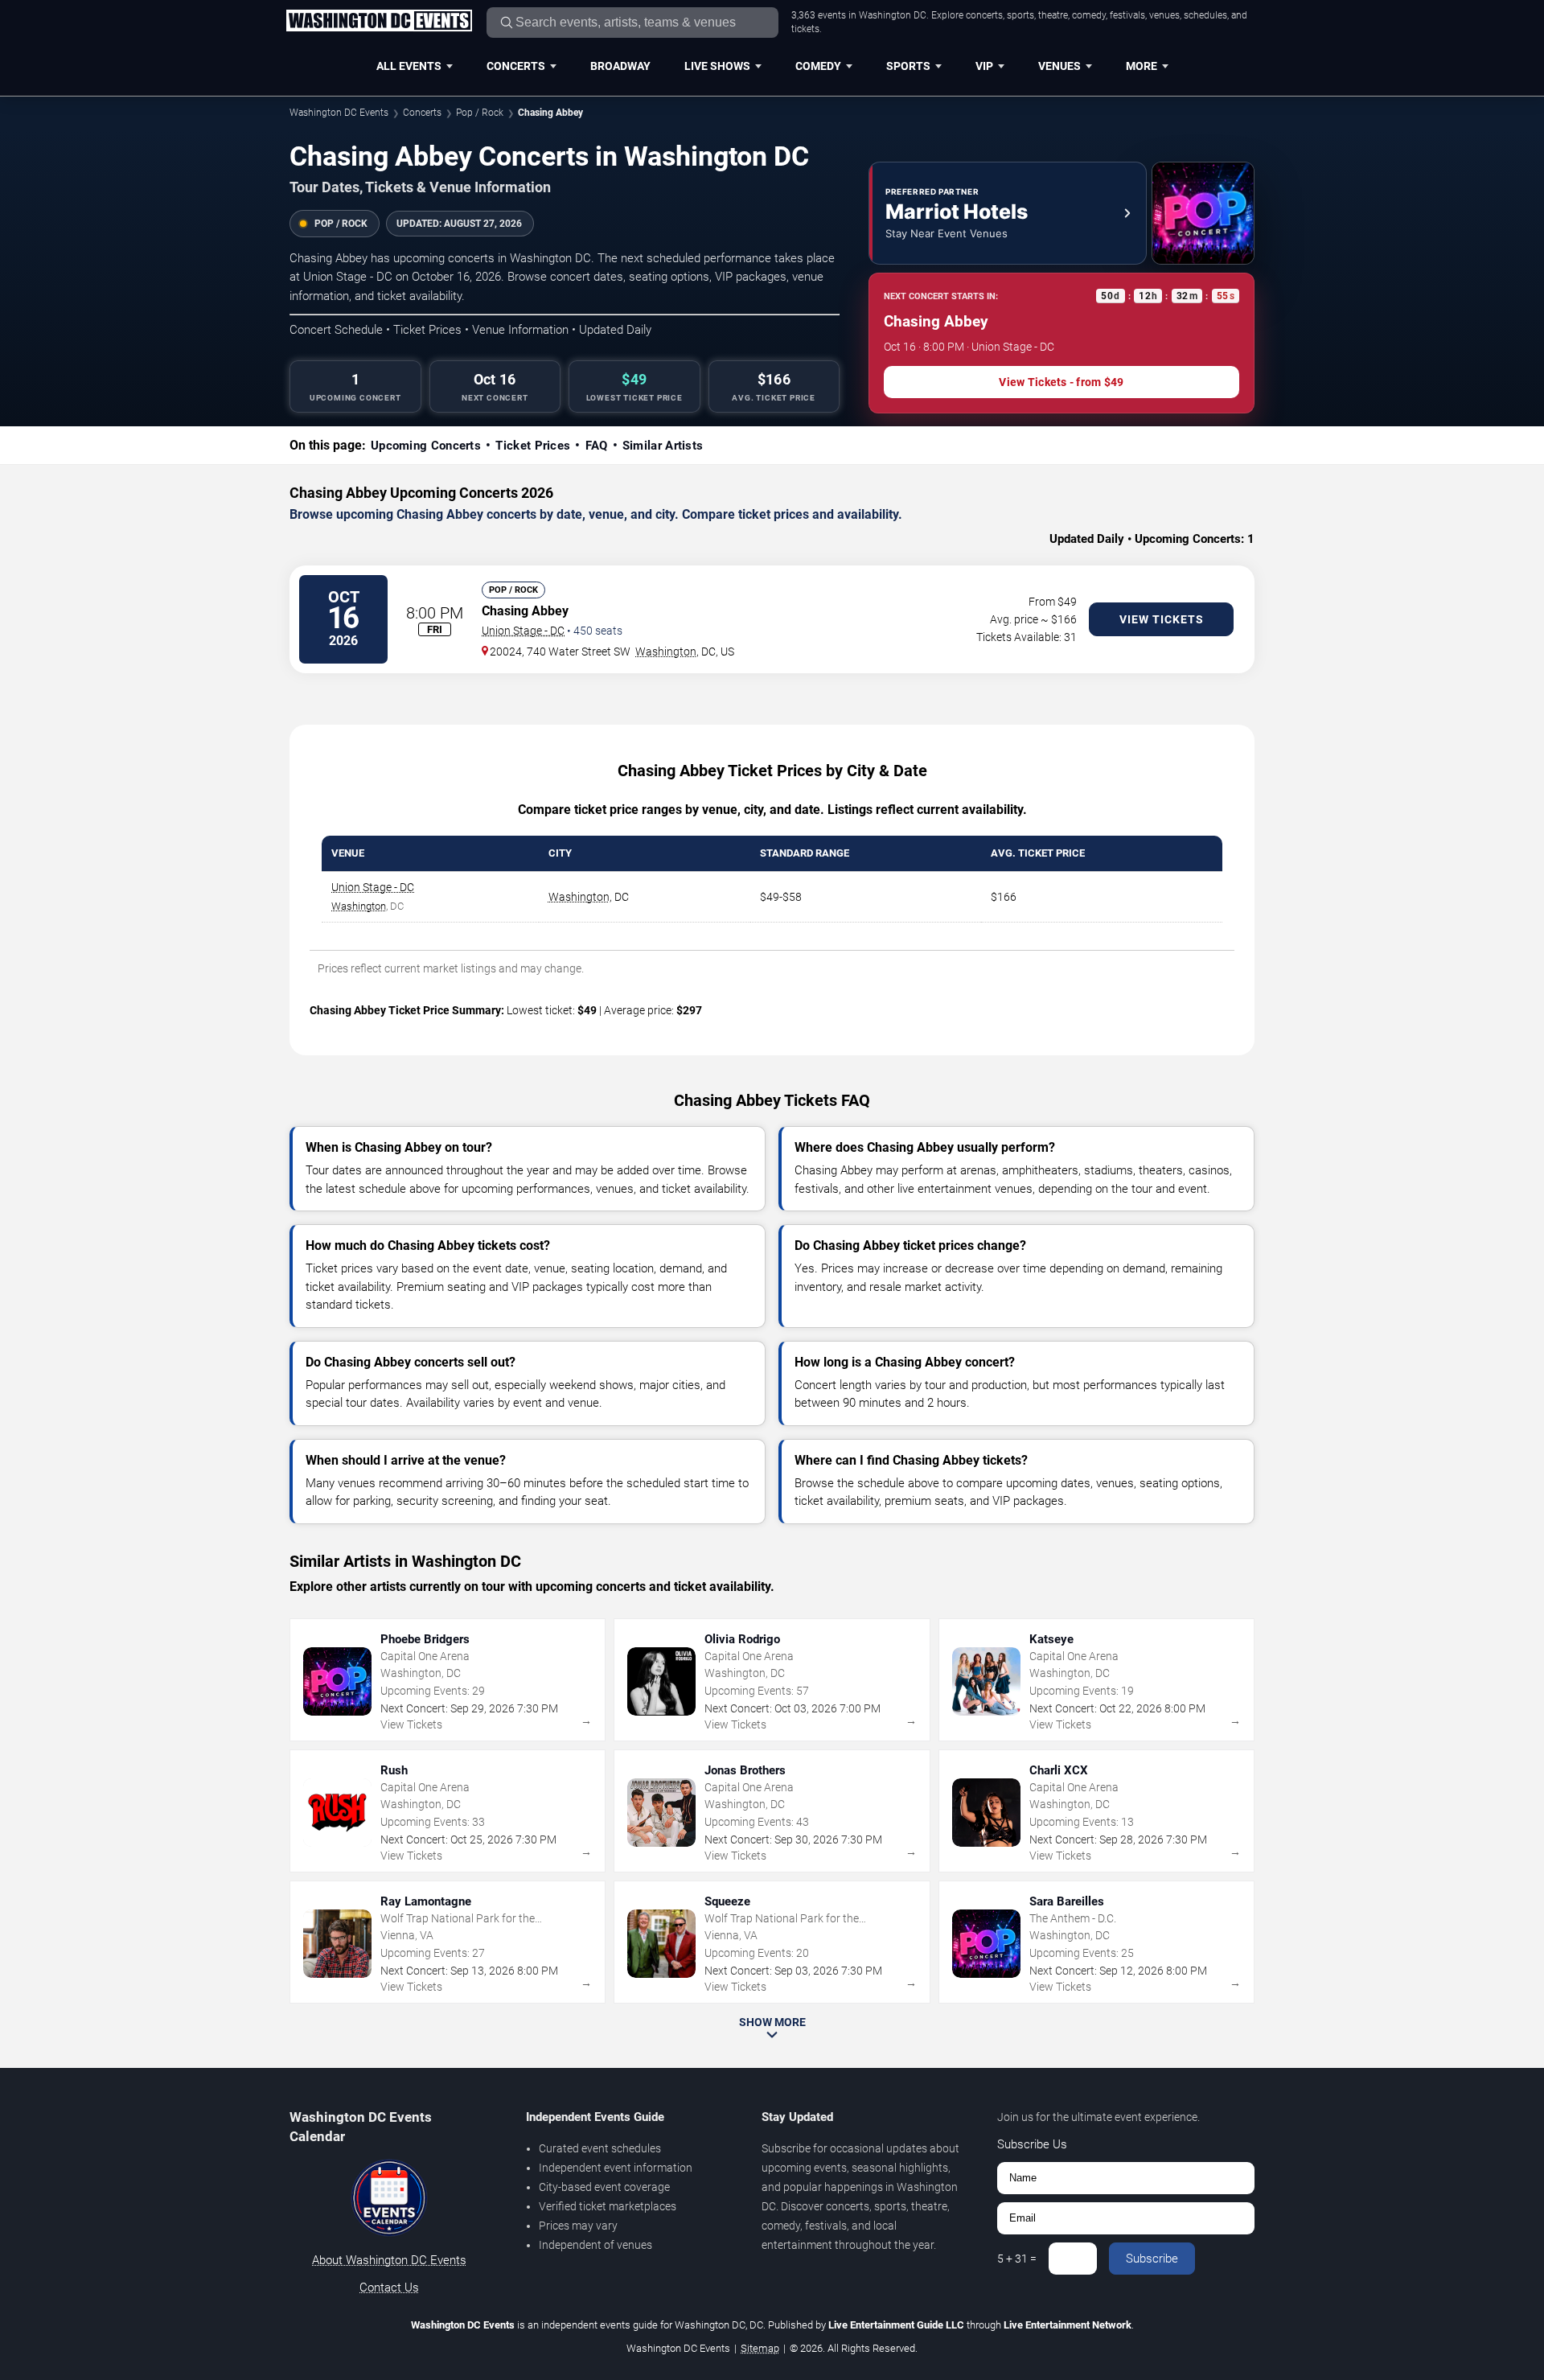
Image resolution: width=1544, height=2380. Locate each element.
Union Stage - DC (523, 631)
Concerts (516, 66)
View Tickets (1162, 619)
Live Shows (717, 66)
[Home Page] (379, 22)
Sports (908, 66)
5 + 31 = (1017, 2259)
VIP (984, 66)
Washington (666, 652)
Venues (1059, 66)
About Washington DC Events (389, 2260)
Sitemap (760, 2348)
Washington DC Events (339, 113)
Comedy (818, 66)
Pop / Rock (480, 113)
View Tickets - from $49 (1061, 382)
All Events (409, 66)
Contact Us (389, 2288)
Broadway (620, 66)
